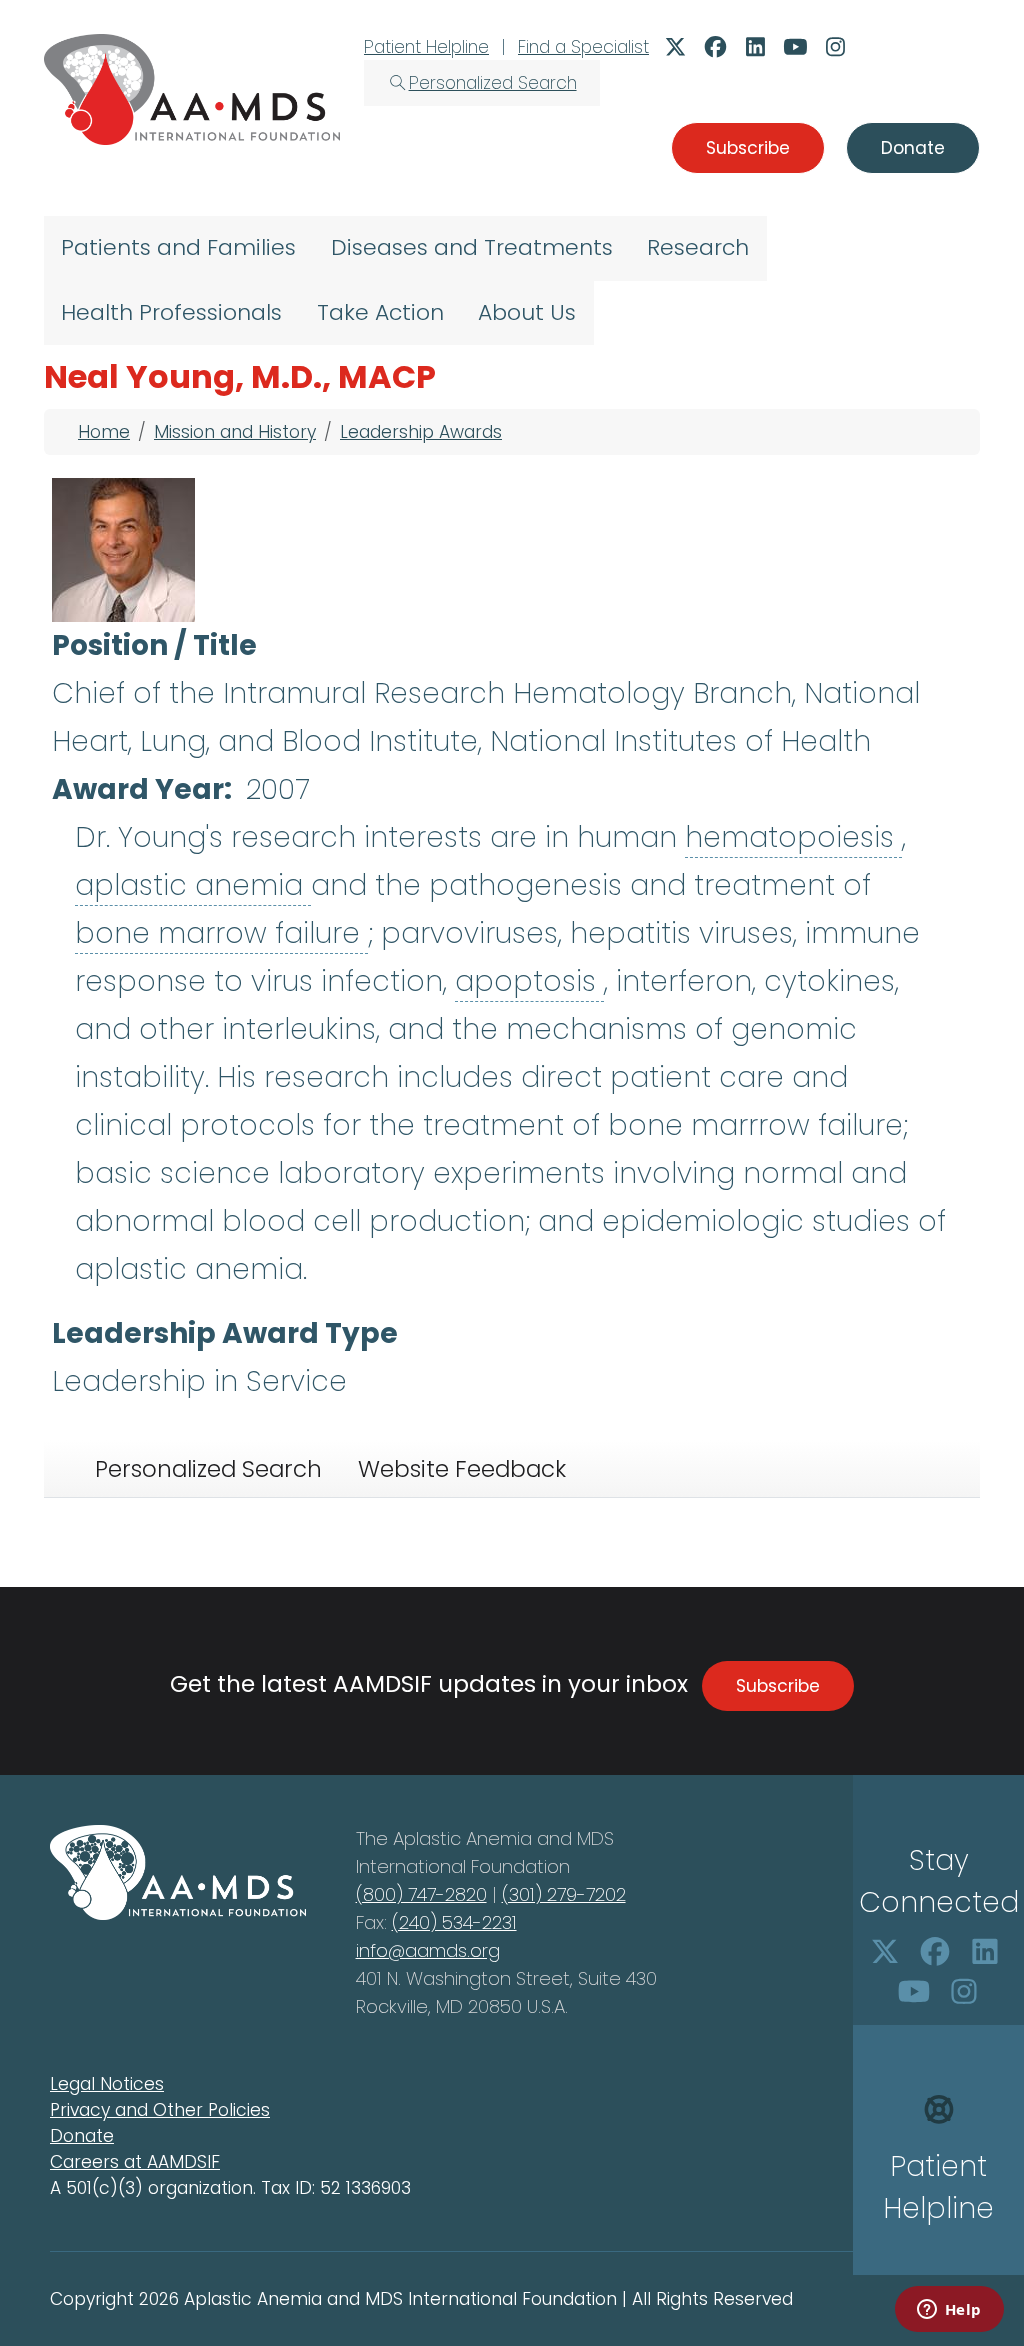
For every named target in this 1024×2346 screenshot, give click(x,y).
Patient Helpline (426, 47)
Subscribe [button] (748, 148)
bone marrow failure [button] (221, 933)
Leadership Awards (421, 432)
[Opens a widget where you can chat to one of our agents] (949, 2311)
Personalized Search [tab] (208, 1469)
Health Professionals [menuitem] (171, 312)
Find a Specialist (583, 47)
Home (104, 432)
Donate (82, 2136)
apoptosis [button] (529, 981)
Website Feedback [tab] (462, 1469)
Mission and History (235, 432)
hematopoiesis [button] (793, 837)
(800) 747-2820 (421, 1894)
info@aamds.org (428, 1950)
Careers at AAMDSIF (135, 2162)
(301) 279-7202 (564, 1894)
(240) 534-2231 (454, 1922)
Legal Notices (107, 2084)
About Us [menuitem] (527, 312)
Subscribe (778, 1686)
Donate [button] (913, 148)
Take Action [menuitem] (380, 312)
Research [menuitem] (698, 247)
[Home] (192, 89)
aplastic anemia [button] (193, 885)
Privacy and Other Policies (160, 2110)
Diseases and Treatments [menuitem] (472, 247)
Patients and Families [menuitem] (178, 247)
